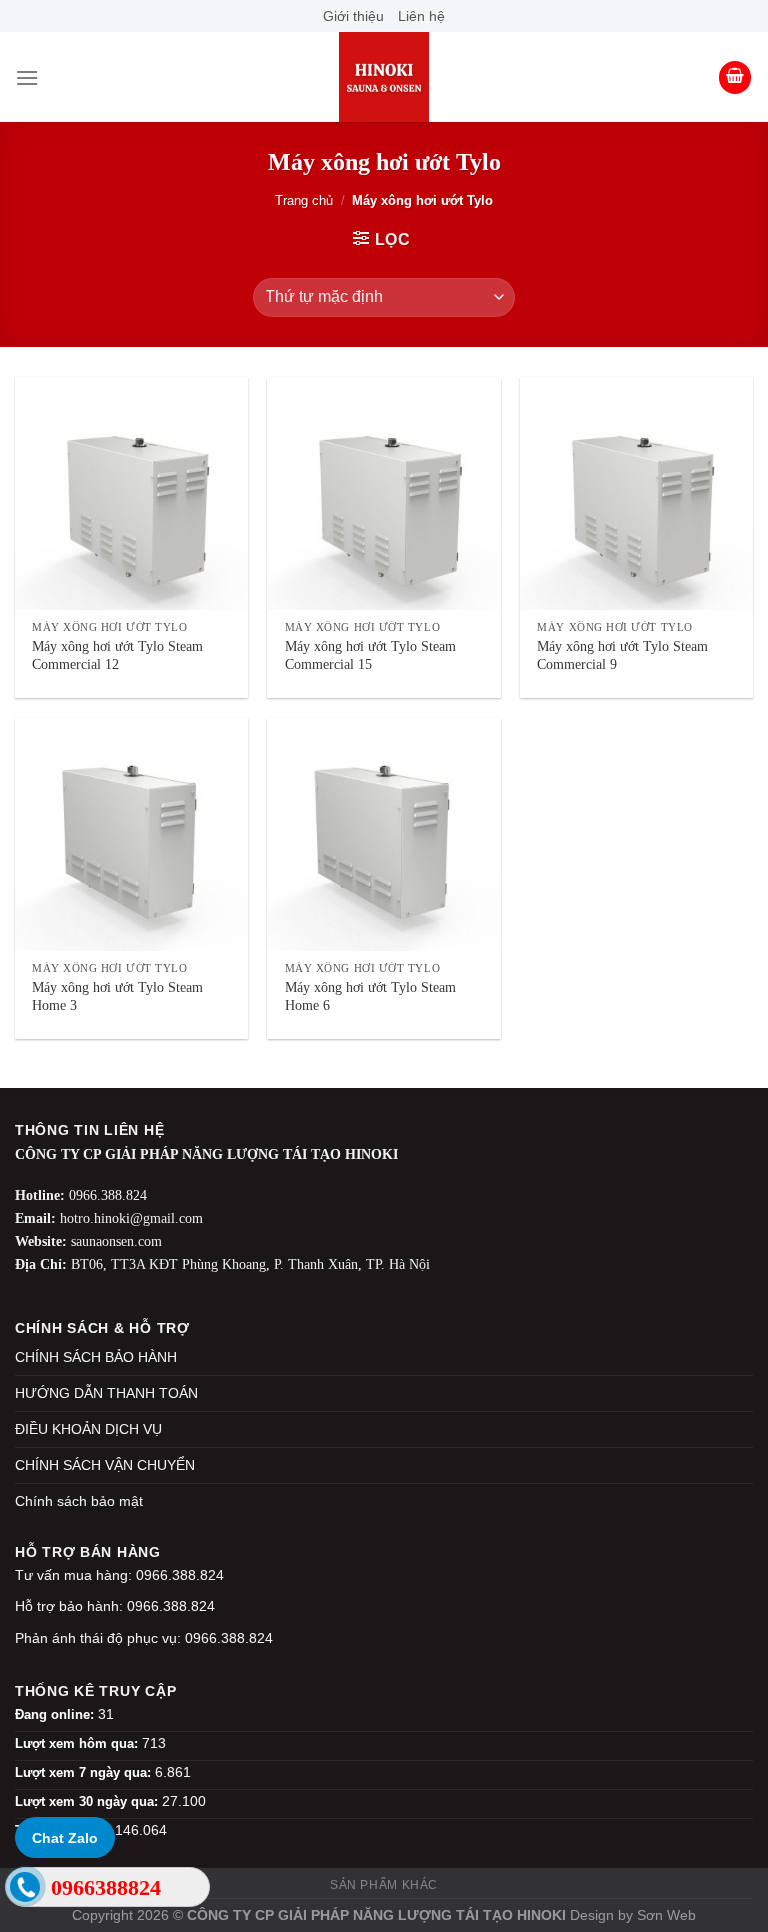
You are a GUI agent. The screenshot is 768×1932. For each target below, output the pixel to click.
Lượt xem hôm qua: (78, 1743)
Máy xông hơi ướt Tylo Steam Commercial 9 (622, 655)
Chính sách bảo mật (79, 1501)
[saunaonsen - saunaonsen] (384, 77)
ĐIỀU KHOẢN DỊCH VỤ (88, 1429)
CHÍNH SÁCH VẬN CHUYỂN (105, 1465)
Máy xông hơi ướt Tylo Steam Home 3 (117, 996)
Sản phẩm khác (384, 1885)
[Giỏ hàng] (735, 77)
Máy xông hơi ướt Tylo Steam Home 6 (370, 996)
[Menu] (27, 77)
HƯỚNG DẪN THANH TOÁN (106, 1393)
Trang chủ (304, 200)
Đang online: (56, 1714)
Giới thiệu (353, 16)
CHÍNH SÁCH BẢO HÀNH (96, 1357)
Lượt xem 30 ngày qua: (88, 1801)
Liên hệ (421, 16)
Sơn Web (666, 1915)
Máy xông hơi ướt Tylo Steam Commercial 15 (370, 655)
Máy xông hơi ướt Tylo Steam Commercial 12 (117, 655)
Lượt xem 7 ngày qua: (85, 1772)
